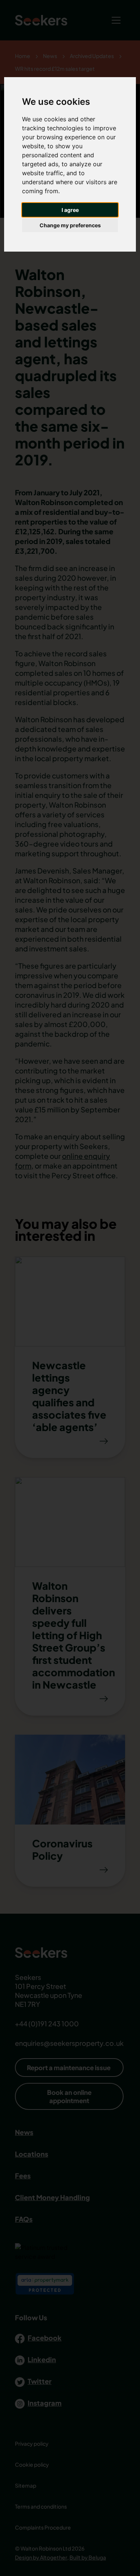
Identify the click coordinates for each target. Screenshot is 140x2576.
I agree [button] (70, 210)
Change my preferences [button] (70, 225)
